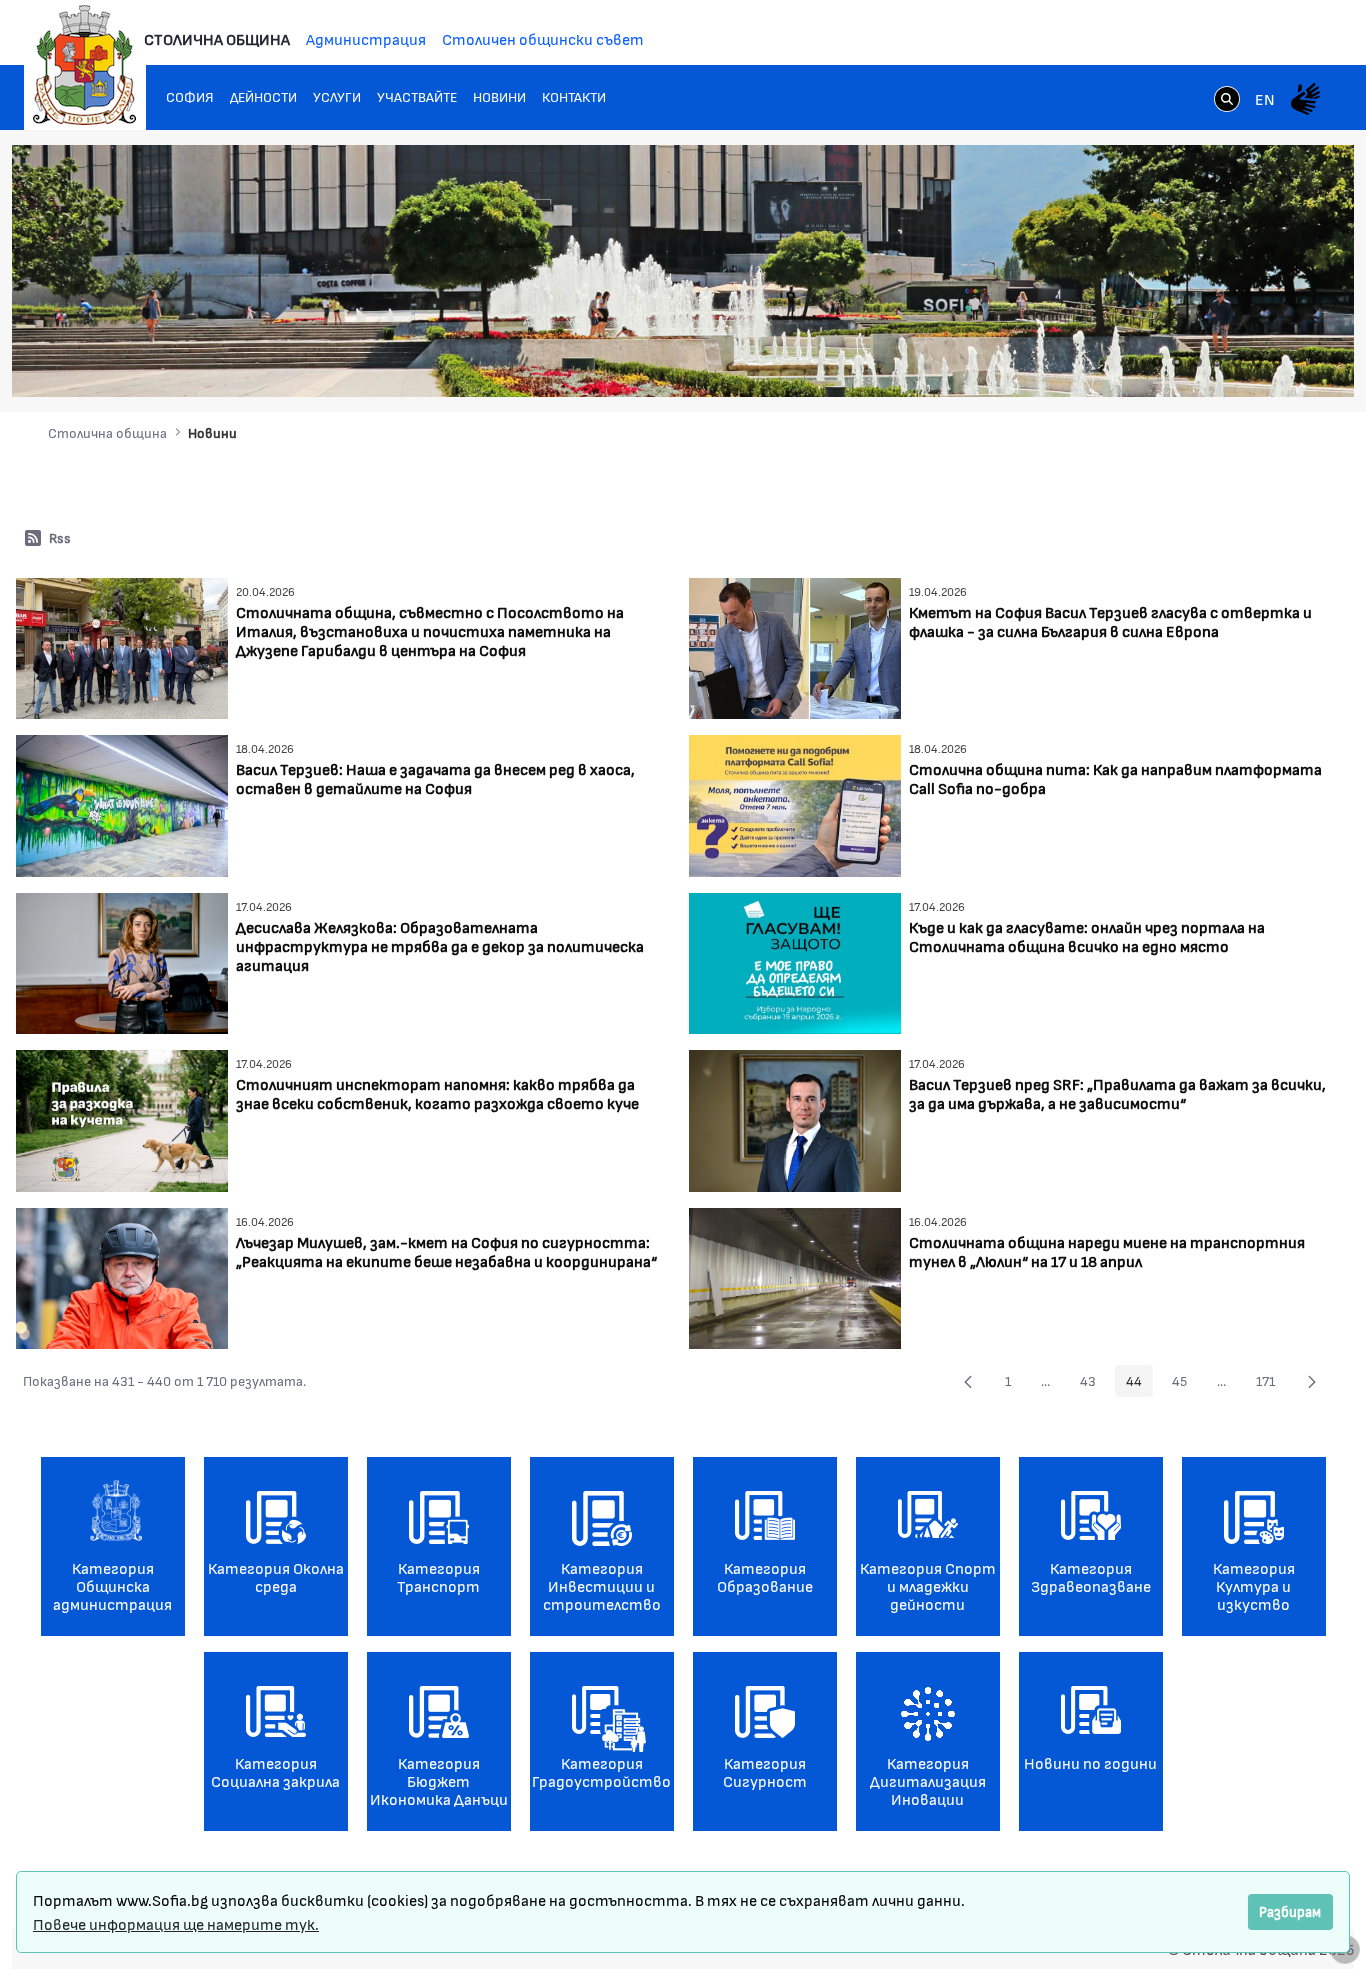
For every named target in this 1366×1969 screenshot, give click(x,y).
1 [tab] (1157, 362)
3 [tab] (1197, 362)
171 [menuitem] (1271, 1384)
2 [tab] (1177, 362)
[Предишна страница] (968, 1381)
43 (1093, 1384)
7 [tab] (1277, 362)
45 (1185, 1384)
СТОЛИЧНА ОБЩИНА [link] (217, 38)
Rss (60, 537)
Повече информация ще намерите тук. (176, 1923)
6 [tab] (1257, 362)
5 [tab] (1237, 362)
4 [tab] (1217, 362)
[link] (1227, 101)
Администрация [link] (366, 38)
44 (1139, 1384)
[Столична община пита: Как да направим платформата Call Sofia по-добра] (795, 803)
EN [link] (1265, 98)
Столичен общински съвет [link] (543, 38)
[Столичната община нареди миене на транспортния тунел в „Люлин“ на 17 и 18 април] (795, 1276)
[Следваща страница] (1312, 1381)
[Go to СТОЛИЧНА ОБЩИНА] (85, 65)
